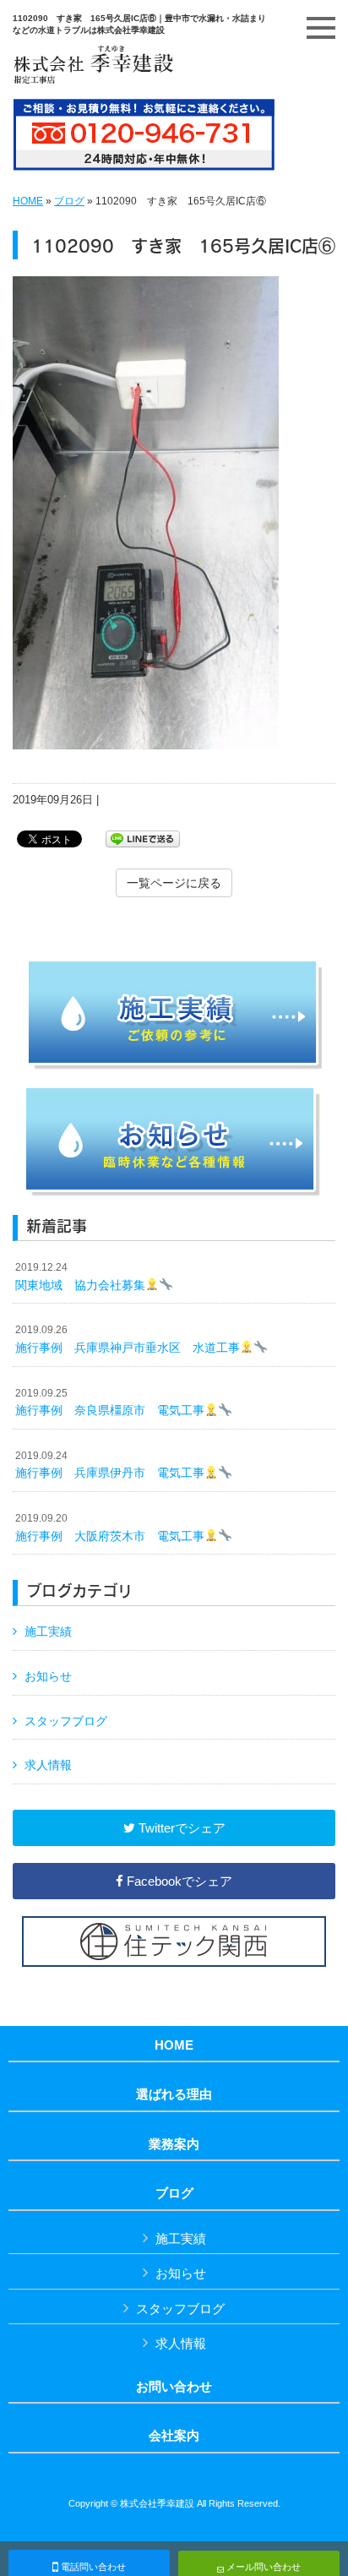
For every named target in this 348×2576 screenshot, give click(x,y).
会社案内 (174, 2436)
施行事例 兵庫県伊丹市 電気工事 (110, 1465)
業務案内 (174, 2144)
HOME (28, 201)
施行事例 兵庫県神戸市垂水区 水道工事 (128, 1339)
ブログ (69, 201)
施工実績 (48, 1631)
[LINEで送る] (143, 838)
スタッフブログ (66, 1721)
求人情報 (48, 1765)
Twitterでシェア (180, 1828)
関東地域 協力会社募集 (80, 1277)
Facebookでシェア (178, 1881)
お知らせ (48, 1676)
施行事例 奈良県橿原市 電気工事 (110, 1402)
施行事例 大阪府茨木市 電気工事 (110, 1528)
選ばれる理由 (174, 2094)
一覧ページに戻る (174, 883)
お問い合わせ (174, 2387)
